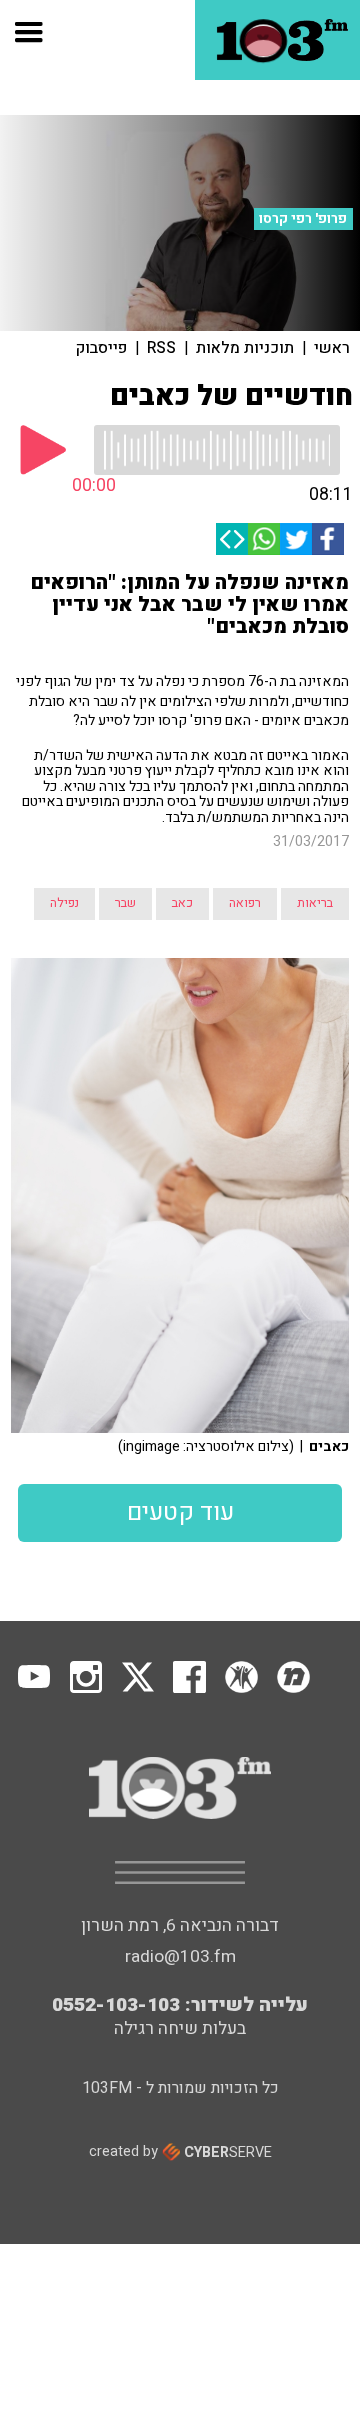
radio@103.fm (180, 1956)
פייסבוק (101, 348)
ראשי (332, 348)
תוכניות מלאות (245, 348)
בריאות (315, 903)
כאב (182, 903)
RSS (161, 348)
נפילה (64, 903)
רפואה (245, 903)
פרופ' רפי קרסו (303, 219)
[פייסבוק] (328, 539)
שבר (125, 903)
